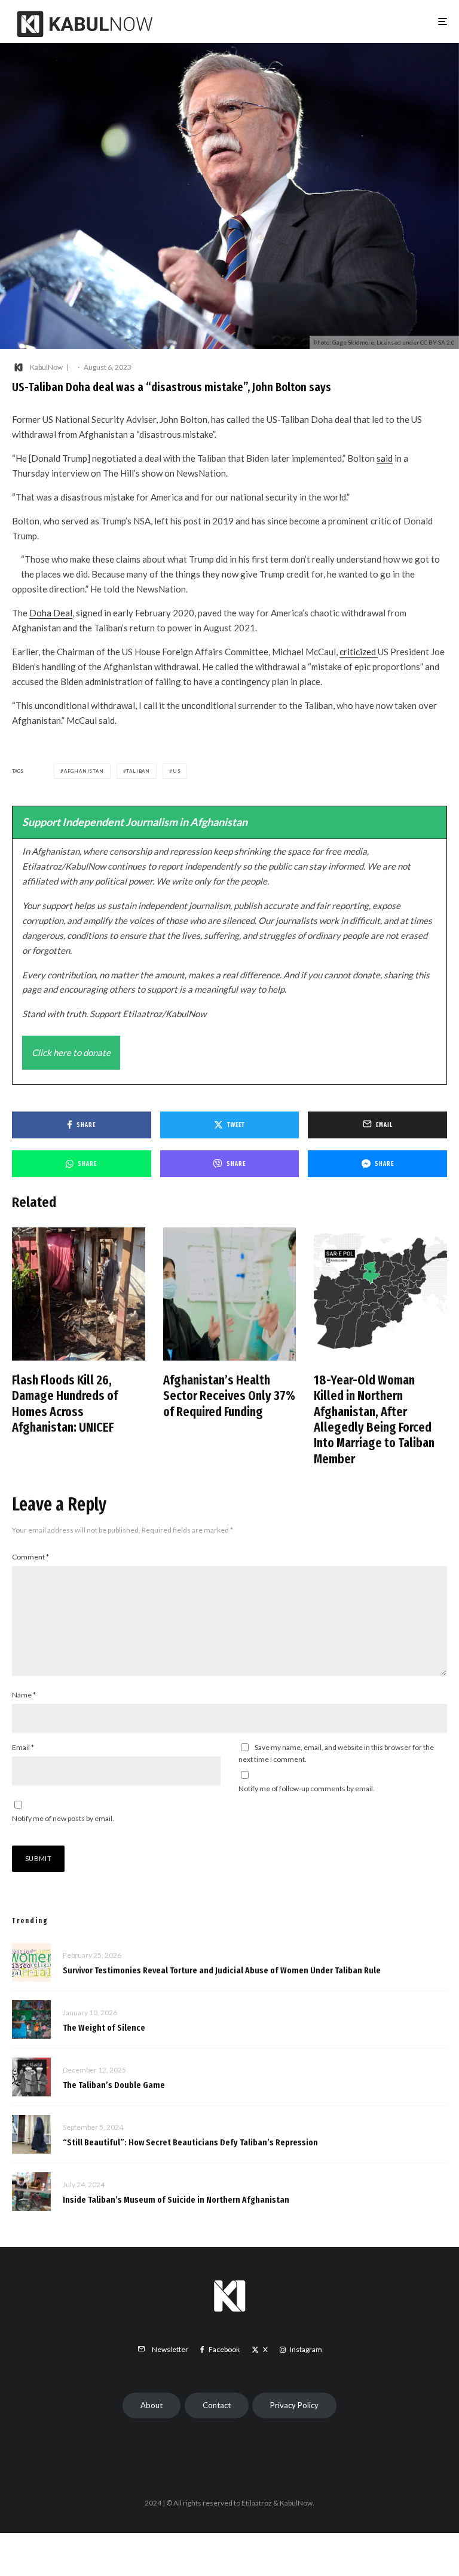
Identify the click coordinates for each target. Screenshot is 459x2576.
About (152, 2405)
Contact (217, 2405)
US (177, 771)
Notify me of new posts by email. (63, 1818)
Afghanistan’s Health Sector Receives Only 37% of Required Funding (229, 1396)
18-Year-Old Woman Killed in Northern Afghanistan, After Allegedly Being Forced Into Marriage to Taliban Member (374, 1420)
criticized (359, 652)
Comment (30, 1557)
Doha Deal (51, 613)
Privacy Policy (294, 2405)
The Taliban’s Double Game (114, 2085)
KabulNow (46, 367)
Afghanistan (84, 771)
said (385, 458)
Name (24, 1695)
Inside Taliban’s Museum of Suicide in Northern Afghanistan (176, 2200)
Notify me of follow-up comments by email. (307, 1789)
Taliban (138, 771)
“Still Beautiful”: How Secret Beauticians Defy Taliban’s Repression (190, 2142)
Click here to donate (71, 1052)
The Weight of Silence (104, 2028)
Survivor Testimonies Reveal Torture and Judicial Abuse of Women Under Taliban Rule (222, 1970)
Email (23, 1747)
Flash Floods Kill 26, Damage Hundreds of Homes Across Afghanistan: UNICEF (65, 1404)
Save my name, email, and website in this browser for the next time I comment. (336, 1753)
